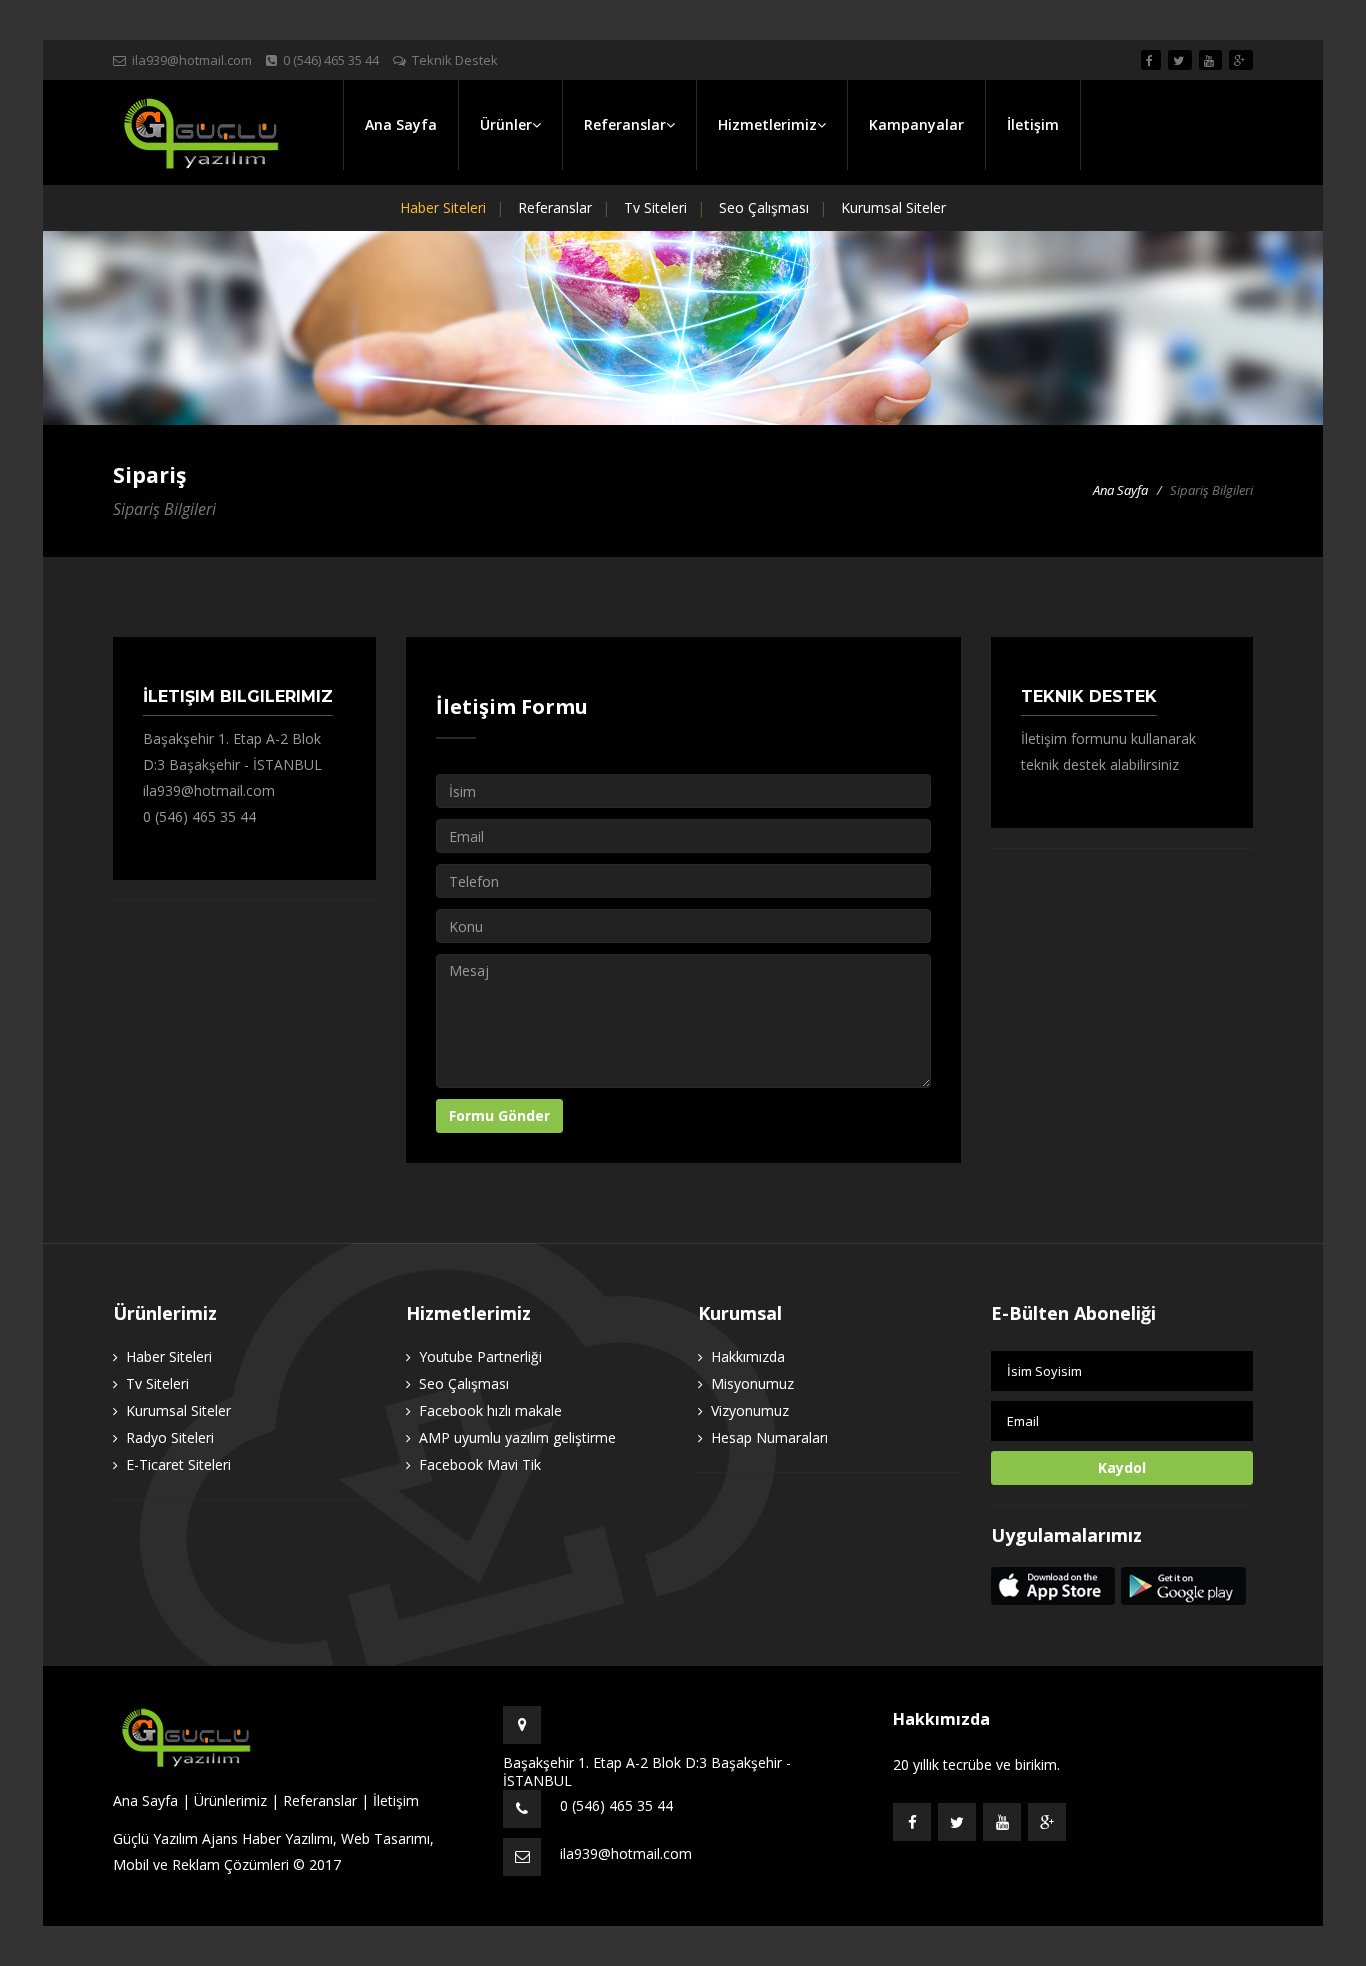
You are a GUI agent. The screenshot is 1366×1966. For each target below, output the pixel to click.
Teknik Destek (455, 60)
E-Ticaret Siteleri (178, 1464)
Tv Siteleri (655, 207)
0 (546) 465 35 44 (199, 816)
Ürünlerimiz (230, 1800)
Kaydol (1122, 1467)
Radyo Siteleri (170, 1437)
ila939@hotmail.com (192, 60)
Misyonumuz (752, 1383)
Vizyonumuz (750, 1410)
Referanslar (555, 207)
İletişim (1033, 124)
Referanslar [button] (625, 124)
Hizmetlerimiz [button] (767, 124)
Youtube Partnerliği (480, 1356)
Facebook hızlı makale (490, 1410)
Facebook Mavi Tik (480, 1464)
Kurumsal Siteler (893, 207)
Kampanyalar (916, 124)
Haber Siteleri (443, 207)
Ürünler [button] (506, 124)
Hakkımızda (748, 1356)
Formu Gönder (499, 1115)
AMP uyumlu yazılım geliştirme (517, 1437)
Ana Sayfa (401, 124)
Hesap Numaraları (769, 1437)
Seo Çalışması (764, 207)
